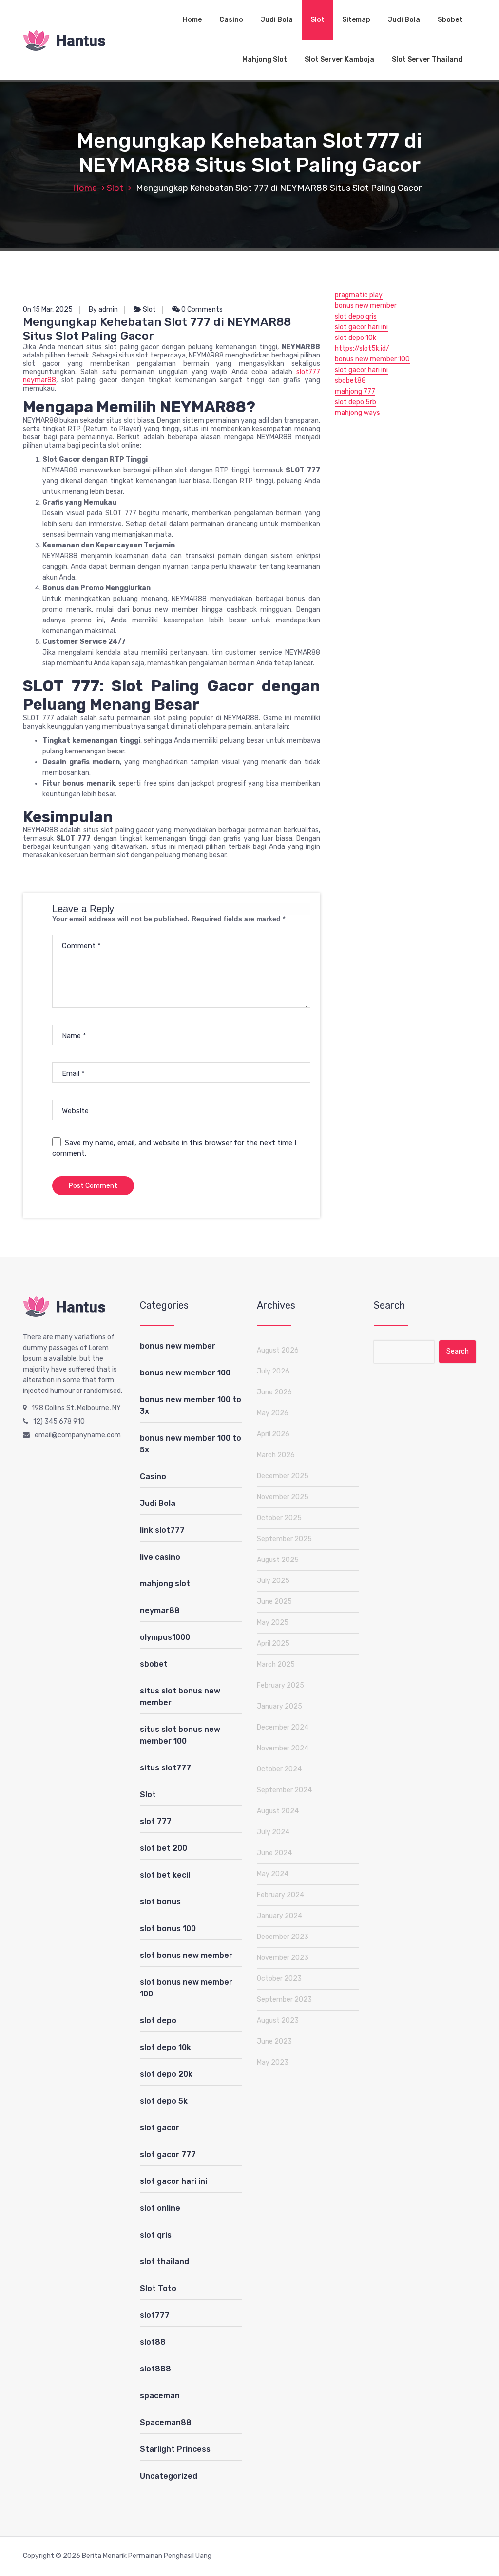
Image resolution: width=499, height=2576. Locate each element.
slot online (160, 2208)
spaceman (160, 2396)
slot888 (155, 2369)
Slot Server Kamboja (339, 60)
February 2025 (280, 1685)
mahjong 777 (355, 391)
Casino (231, 20)
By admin (103, 310)
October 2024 (279, 1769)
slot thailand (164, 2262)
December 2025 (283, 1476)
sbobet (154, 1664)
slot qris (156, 2235)
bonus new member (366, 306)
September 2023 (284, 2000)
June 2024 (274, 1853)
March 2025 (276, 1664)
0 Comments (201, 310)
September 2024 (284, 1790)
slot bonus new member (186, 1955)
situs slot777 (165, 1768)
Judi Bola (277, 20)
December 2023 (283, 1937)
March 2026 (276, 1455)
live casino (160, 1557)
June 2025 (274, 1602)
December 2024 (283, 1727)
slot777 (155, 2315)
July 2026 (273, 1371)
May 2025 (273, 1623)
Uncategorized (169, 2476)
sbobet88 (350, 381)
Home (192, 20)
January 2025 (279, 1706)
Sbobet (450, 20)
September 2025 (284, 1539)
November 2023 (283, 1958)
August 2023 (278, 2021)
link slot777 (162, 1530)
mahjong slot (165, 1584)
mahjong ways (357, 413)
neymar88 (160, 1610)
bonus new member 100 (372, 359)
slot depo (158, 2021)
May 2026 (273, 1413)
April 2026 (273, 1434)
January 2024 (279, 1916)
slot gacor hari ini (361, 327)
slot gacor (160, 2128)
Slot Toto (158, 2288)
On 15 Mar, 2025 (48, 310)
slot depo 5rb (355, 402)
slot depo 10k (355, 338)
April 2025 (273, 1644)
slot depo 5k (164, 2101)
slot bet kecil (165, 1875)
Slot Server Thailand (427, 60)
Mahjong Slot (265, 60)
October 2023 (279, 1979)
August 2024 (278, 1811)
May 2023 (273, 2062)
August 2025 (278, 1560)
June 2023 (274, 2041)
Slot (317, 20)
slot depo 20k (166, 2074)
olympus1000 (165, 1637)
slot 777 (156, 1821)
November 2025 (283, 1497)
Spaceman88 (166, 2422)
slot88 (153, 2342)
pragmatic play (359, 295)
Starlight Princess (175, 2449)
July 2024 (273, 1832)
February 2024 (280, 1895)
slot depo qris (356, 316)
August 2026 (278, 1350)
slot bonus (160, 1902)
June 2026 (274, 1392)
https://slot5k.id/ (362, 348)
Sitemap (356, 20)
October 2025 (279, 1518)
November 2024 (283, 1748)
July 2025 (273, 1581)
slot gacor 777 (168, 2154)
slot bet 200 (163, 1848)
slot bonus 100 (168, 1928)
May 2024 (273, 1874)
